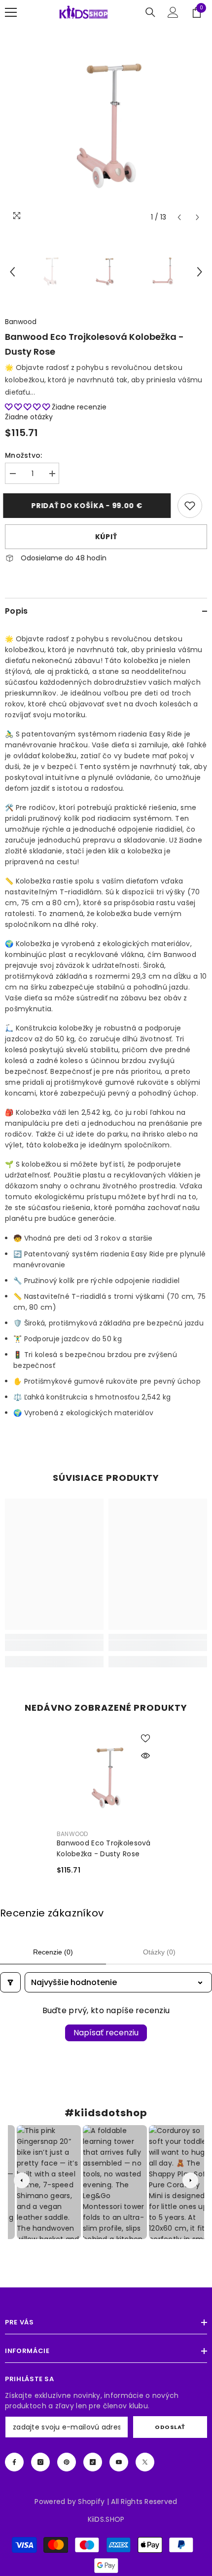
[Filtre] (10, 1982)
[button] (179, 217)
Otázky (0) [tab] (159, 1952)
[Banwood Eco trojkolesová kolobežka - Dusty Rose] (106, 1778)
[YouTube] (119, 2462)
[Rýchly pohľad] (145, 1756)
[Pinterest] (67, 2462)
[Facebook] (14, 2462)
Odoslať (170, 2427)
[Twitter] (145, 2462)
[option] (106, 126)
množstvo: (24, 455)
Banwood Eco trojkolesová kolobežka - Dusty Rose (104, 1848)
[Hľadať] (150, 12)
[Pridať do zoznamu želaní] (145, 1738)
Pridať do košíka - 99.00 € (88, 506)
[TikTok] (93, 2462)
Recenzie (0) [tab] (53, 1952)
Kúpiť (106, 537)
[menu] (11, 12)
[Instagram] (40, 2462)
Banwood (21, 322)
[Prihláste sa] (173, 12)
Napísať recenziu (106, 2033)
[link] (190, 506)
